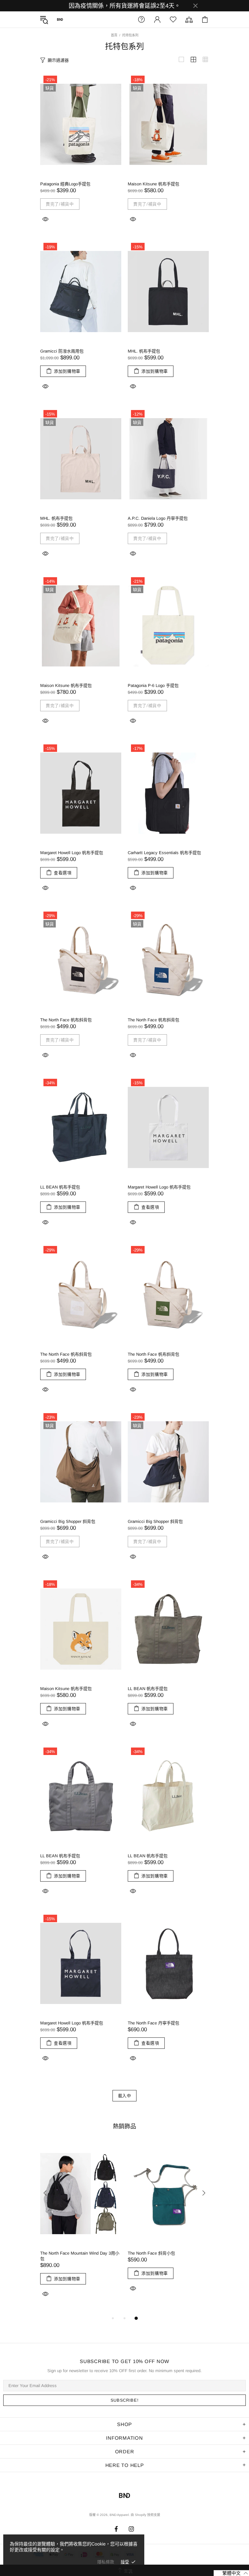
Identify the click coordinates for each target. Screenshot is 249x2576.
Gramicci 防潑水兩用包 (62, 351)
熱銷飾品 (124, 2126)
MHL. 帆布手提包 (144, 351)
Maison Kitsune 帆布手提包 (154, 184)
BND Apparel (60, 19)
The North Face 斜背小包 (151, 2253)
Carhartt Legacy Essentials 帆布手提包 (164, 853)
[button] (231, 2573)
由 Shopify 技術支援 (145, 2515)
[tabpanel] (81, 2228)
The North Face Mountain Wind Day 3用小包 (80, 2256)
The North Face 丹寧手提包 (154, 2023)
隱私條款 (106, 2562)
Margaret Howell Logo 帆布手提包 (72, 853)
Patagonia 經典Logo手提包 (65, 184)
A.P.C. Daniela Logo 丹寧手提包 (158, 518)
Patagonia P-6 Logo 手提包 (153, 685)
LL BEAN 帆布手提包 (60, 1187)
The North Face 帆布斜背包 (66, 1020)
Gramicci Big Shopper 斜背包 (68, 1521)
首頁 (114, 35)
